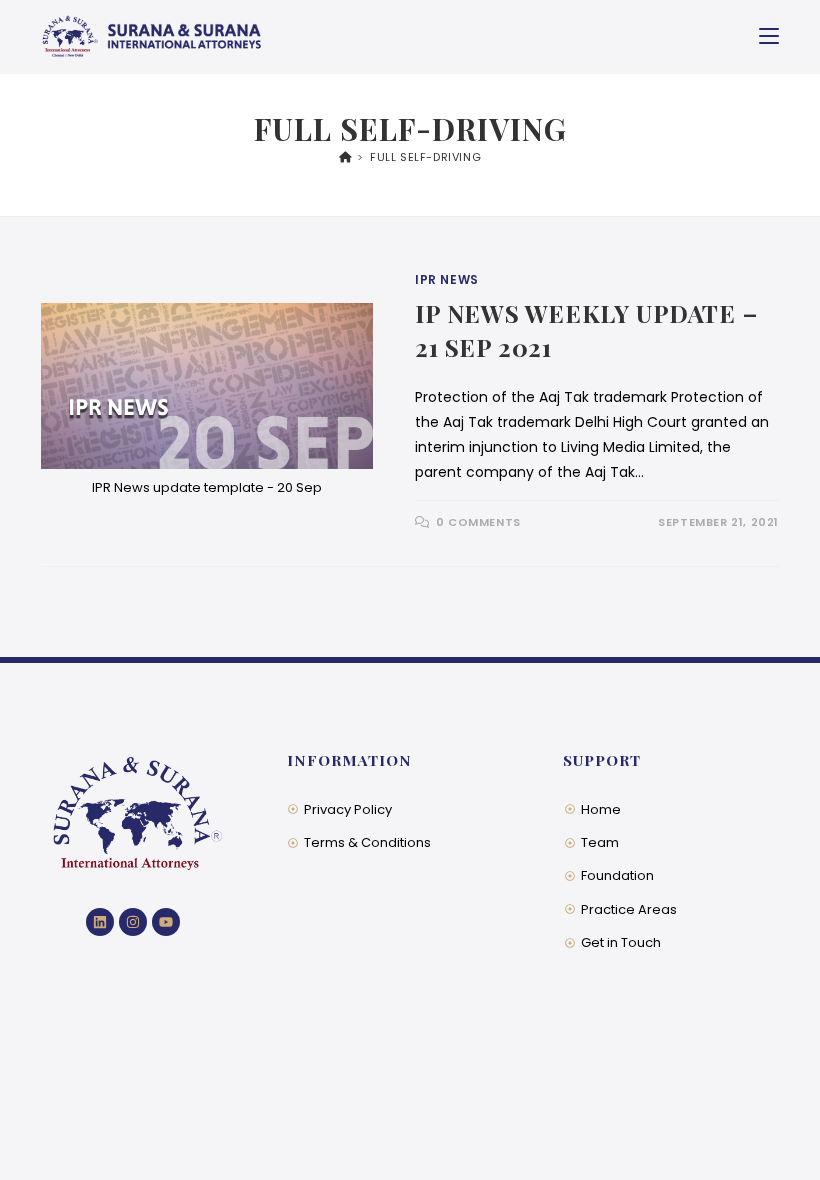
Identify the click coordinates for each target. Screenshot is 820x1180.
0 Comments (478, 522)
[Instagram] (133, 922)
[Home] (345, 157)
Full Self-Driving (425, 157)
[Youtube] (166, 922)
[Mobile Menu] (769, 36)
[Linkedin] (100, 922)
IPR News (447, 279)
